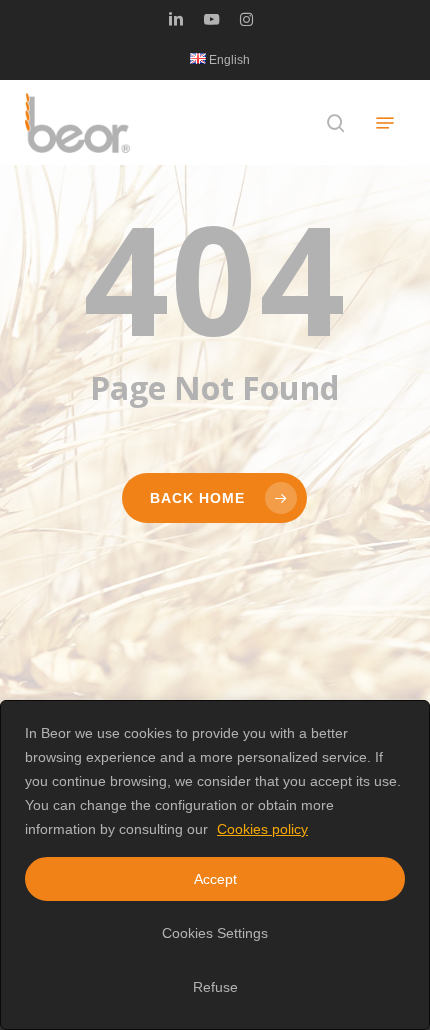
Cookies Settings (215, 933)
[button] (385, 123)
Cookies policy (262, 829)
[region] (215, 865)
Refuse (215, 987)
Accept (215, 879)
